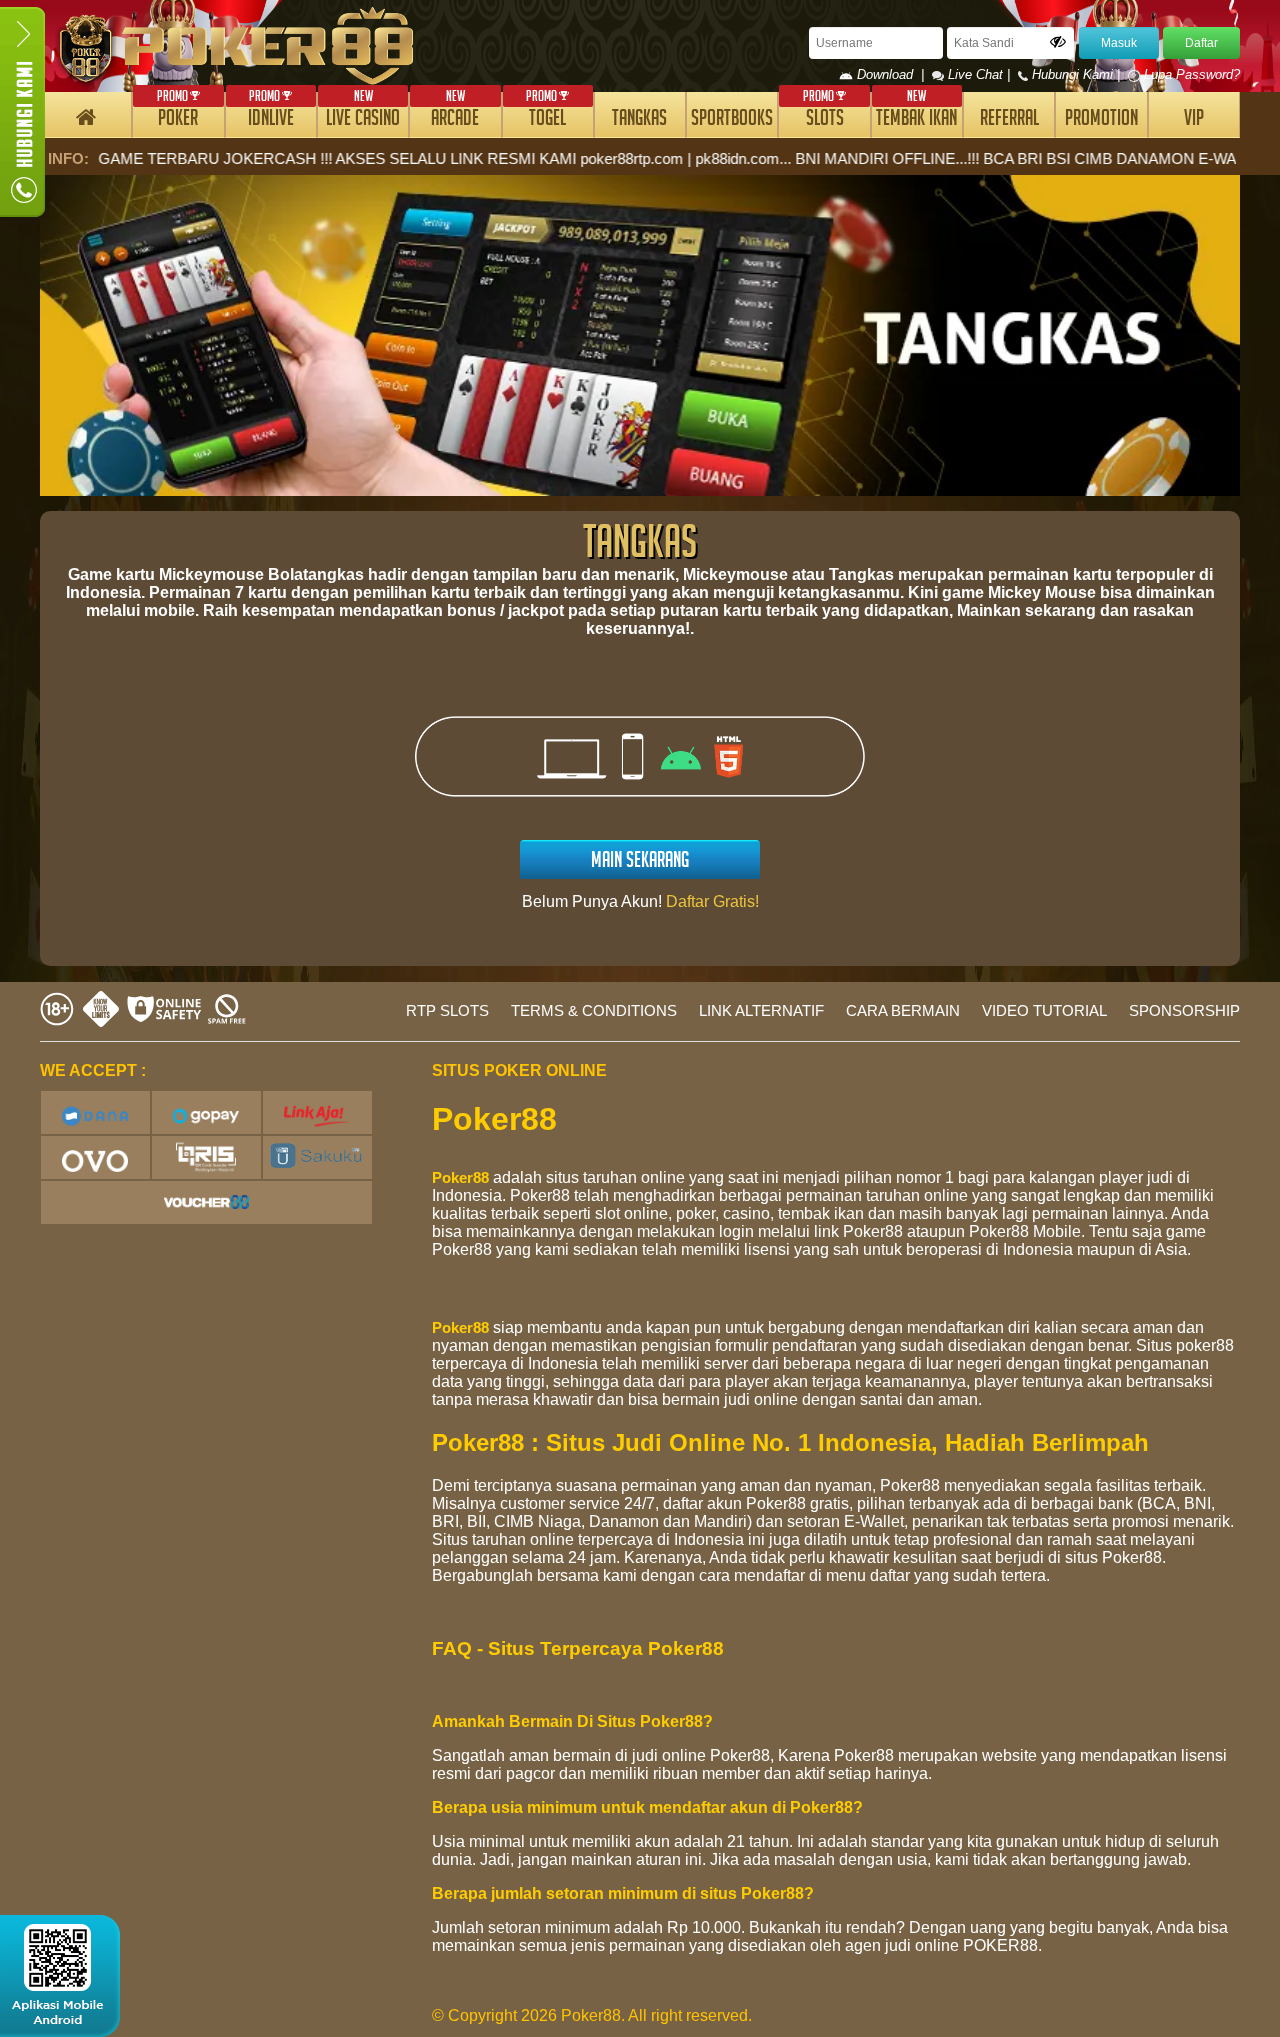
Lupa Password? (1190, 74)
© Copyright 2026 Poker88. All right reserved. (592, 2015)
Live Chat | (979, 74)
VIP (1194, 120)
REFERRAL (1009, 120)
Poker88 (460, 1177)
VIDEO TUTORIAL (1044, 1010)
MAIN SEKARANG (640, 862)
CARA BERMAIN (903, 1010)
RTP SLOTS (447, 1010)
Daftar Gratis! (712, 901)
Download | (892, 74)
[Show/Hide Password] (1058, 42)
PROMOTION (1101, 120)
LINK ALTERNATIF (761, 1010)
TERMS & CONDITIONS (594, 1010)
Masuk (1119, 43)
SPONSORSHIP (1184, 1010)
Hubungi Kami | (1076, 74)
